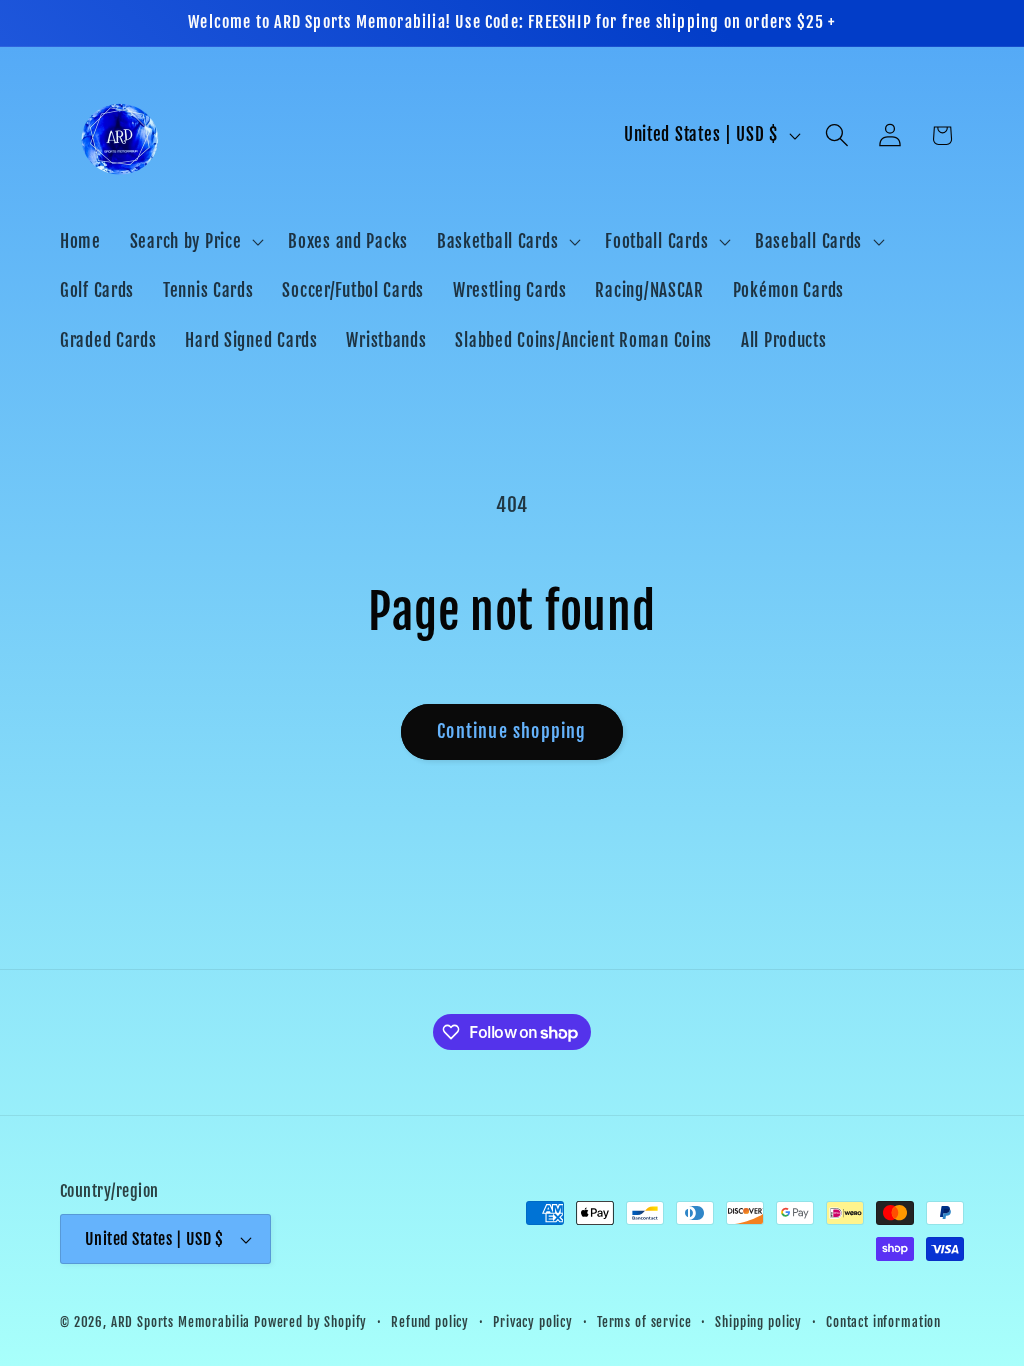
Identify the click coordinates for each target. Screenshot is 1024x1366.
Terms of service (644, 1322)
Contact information (883, 1322)
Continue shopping (511, 731)
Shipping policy (758, 1322)
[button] (194, 241)
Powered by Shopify (310, 1322)
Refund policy (430, 1322)
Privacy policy (533, 1322)
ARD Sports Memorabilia (180, 1322)
